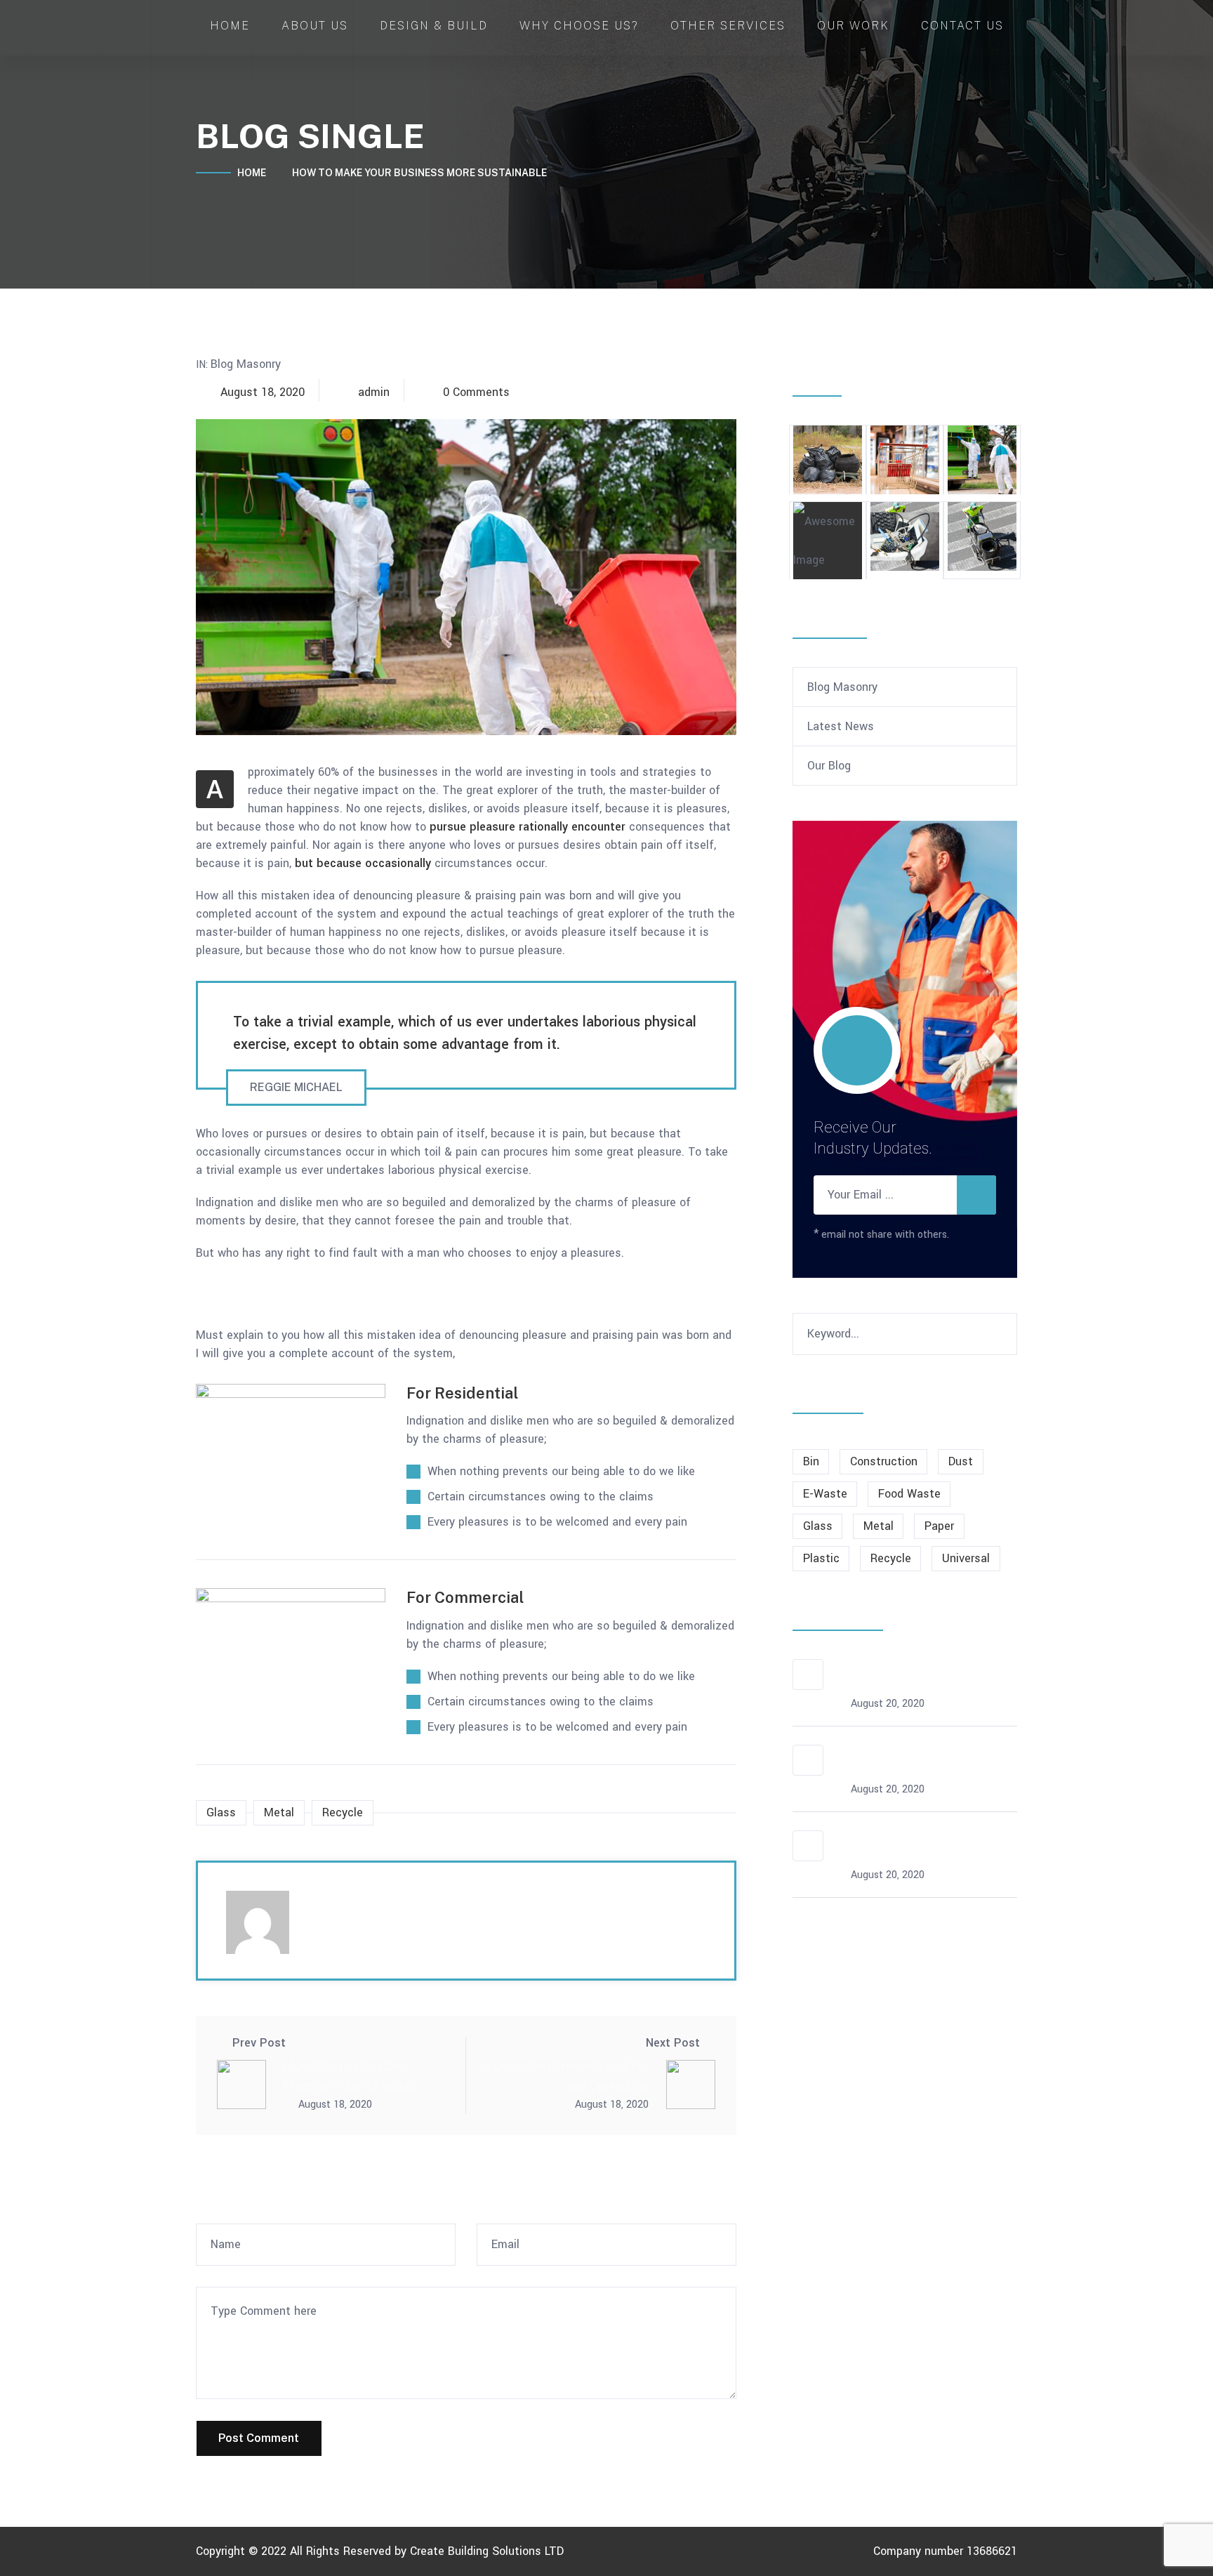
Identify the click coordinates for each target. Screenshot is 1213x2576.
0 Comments (476, 392)
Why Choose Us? (579, 26)
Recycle (343, 1812)
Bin (811, 1461)
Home (230, 26)
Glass (221, 1812)
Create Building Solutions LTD (487, 2551)
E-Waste (825, 1494)
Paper (939, 1526)
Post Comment (259, 2438)
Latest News (841, 726)
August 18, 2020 (263, 392)
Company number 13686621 (945, 2551)
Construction (884, 1461)
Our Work (853, 26)
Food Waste (909, 1494)
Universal (966, 1558)
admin (374, 392)
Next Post (673, 2043)
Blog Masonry (246, 364)
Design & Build (434, 26)
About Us (315, 26)
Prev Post (259, 2043)
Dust (961, 1461)
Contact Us (962, 26)
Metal (279, 1812)
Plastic (821, 1558)
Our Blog (829, 766)
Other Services (728, 26)
